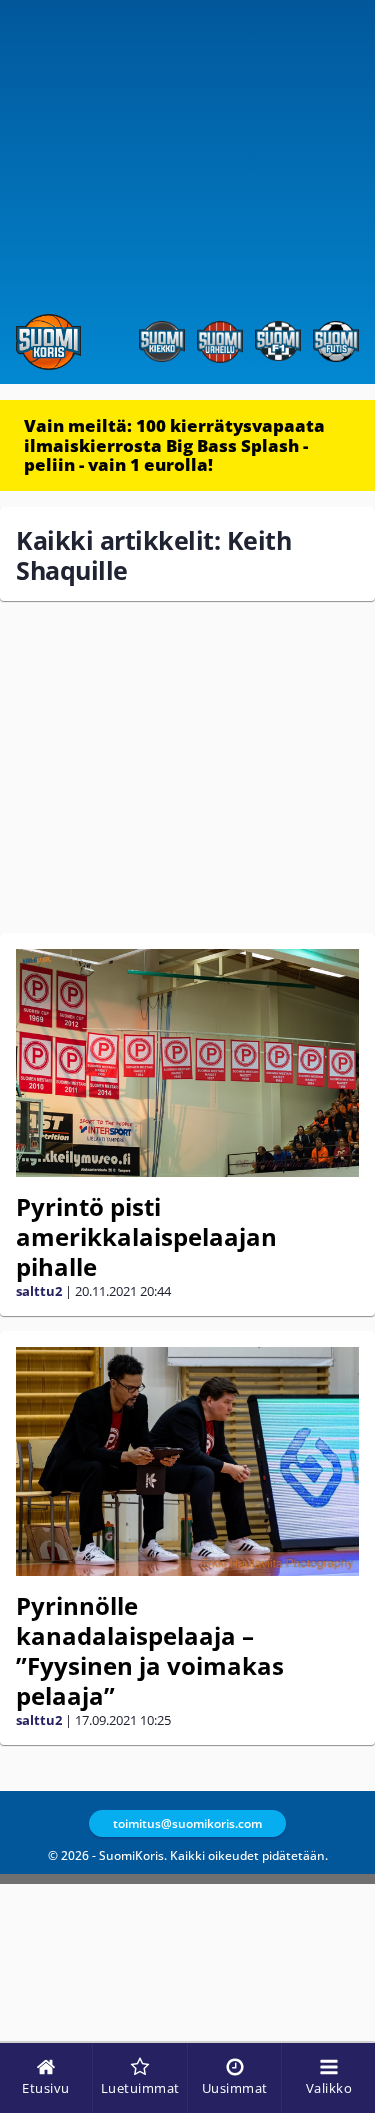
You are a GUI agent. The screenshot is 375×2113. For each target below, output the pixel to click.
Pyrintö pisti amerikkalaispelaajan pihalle (146, 1236)
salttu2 (39, 1291)
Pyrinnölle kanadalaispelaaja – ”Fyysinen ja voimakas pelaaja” (150, 1650)
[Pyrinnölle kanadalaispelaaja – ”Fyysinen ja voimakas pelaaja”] (187, 1461)
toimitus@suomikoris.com (187, 1823)
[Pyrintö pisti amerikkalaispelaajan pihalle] (187, 1063)
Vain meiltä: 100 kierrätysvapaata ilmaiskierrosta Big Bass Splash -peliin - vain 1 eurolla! (174, 445)
